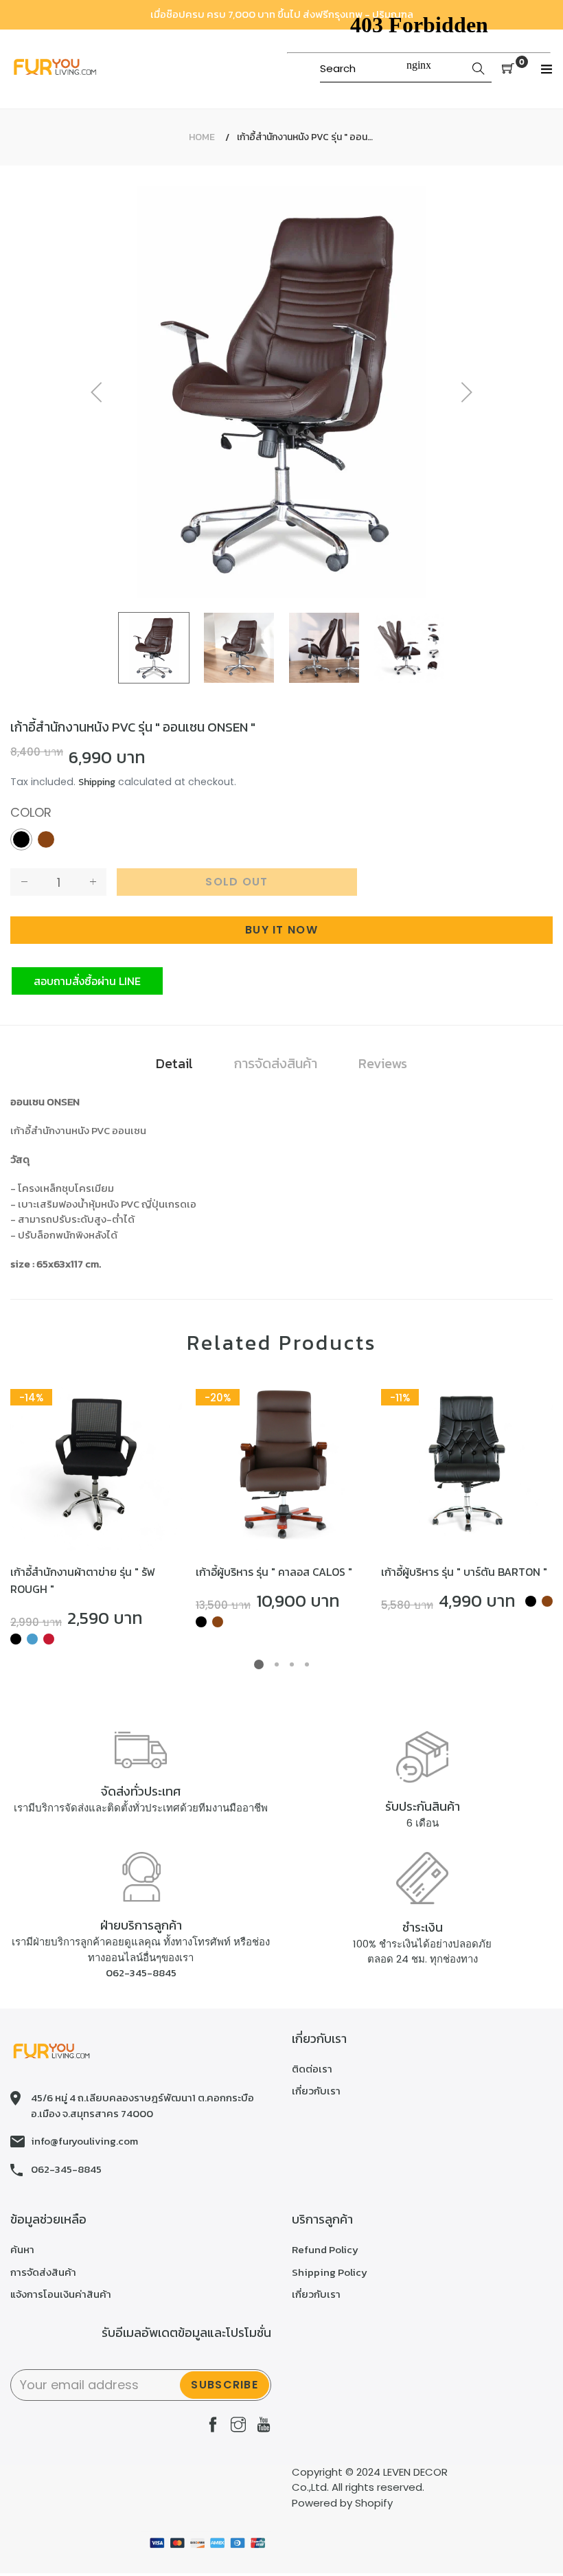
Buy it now (281, 930)
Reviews (383, 1063)
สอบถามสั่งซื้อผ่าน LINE (87, 981)
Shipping (97, 782)
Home (202, 137)
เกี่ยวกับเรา (316, 2091)
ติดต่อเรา (312, 2069)
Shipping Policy (330, 2272)
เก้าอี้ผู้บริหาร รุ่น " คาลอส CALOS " (274, 1572)
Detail (174, 1063)
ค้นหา (22, 2249)
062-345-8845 (141, 1973)
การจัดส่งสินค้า (276, 1063)
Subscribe (225, 2385)
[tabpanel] (96, 1513)
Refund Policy (325, 2249)
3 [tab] (292, 1664)
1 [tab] (259, 1664)
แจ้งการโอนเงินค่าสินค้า (61, 2294)
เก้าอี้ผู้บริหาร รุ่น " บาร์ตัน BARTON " (464, 1572)
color (31, 812)
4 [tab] (307, 1664)
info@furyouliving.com (84, 2141)
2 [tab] (277, 1664)
